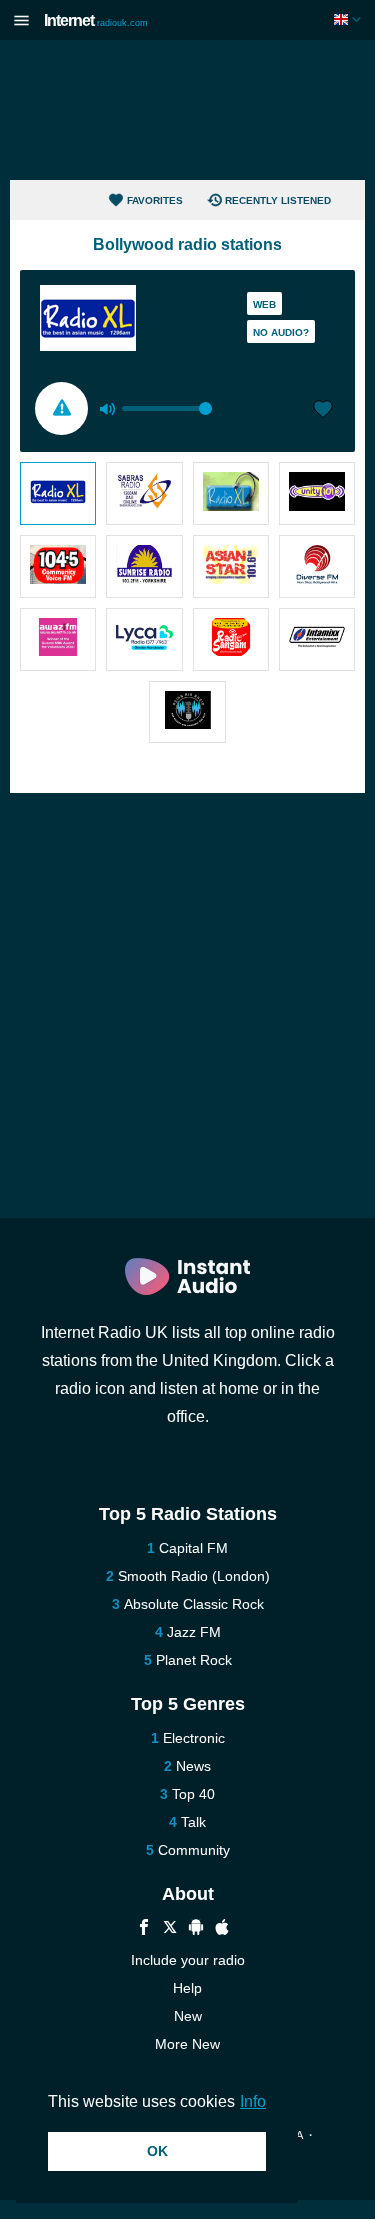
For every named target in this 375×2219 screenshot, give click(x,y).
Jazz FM (194, 1632)
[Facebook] (144, 1929)
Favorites (155, 200)
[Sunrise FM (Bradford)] (144, 566)
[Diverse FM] (317, 566)
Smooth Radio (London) (194, 1576)
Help (187, 1988)
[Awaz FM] (58, 639)
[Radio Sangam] (231, 639)
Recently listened (278, 200)
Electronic (194, 1738)
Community (194, 1850)
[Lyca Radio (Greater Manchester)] (144, 639)
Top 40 (193, 1794)
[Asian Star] (231, 566)
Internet (96, 20)
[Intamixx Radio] (317, 639)
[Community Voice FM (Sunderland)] (58, 566)
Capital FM (193, 1548)
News (193, 1766)
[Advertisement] (188, 110)
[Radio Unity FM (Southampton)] (317, 493)
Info (253, 2101)
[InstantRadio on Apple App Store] (222, 1929)
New (188, 2016)
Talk (193, 1822)
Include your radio (188, 1960)
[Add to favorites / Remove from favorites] (323, 411)
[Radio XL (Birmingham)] (58, 493)
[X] (170, 1929)
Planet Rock (194, 1660)
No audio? (281, 332)
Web (264, 304)
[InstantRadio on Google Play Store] (196, 1929)
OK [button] (157, 2151)
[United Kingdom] (349, 19)
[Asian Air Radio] (187, 712)
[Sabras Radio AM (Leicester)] (144, 493)
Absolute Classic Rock (194, 1604)
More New (187, 2044)
